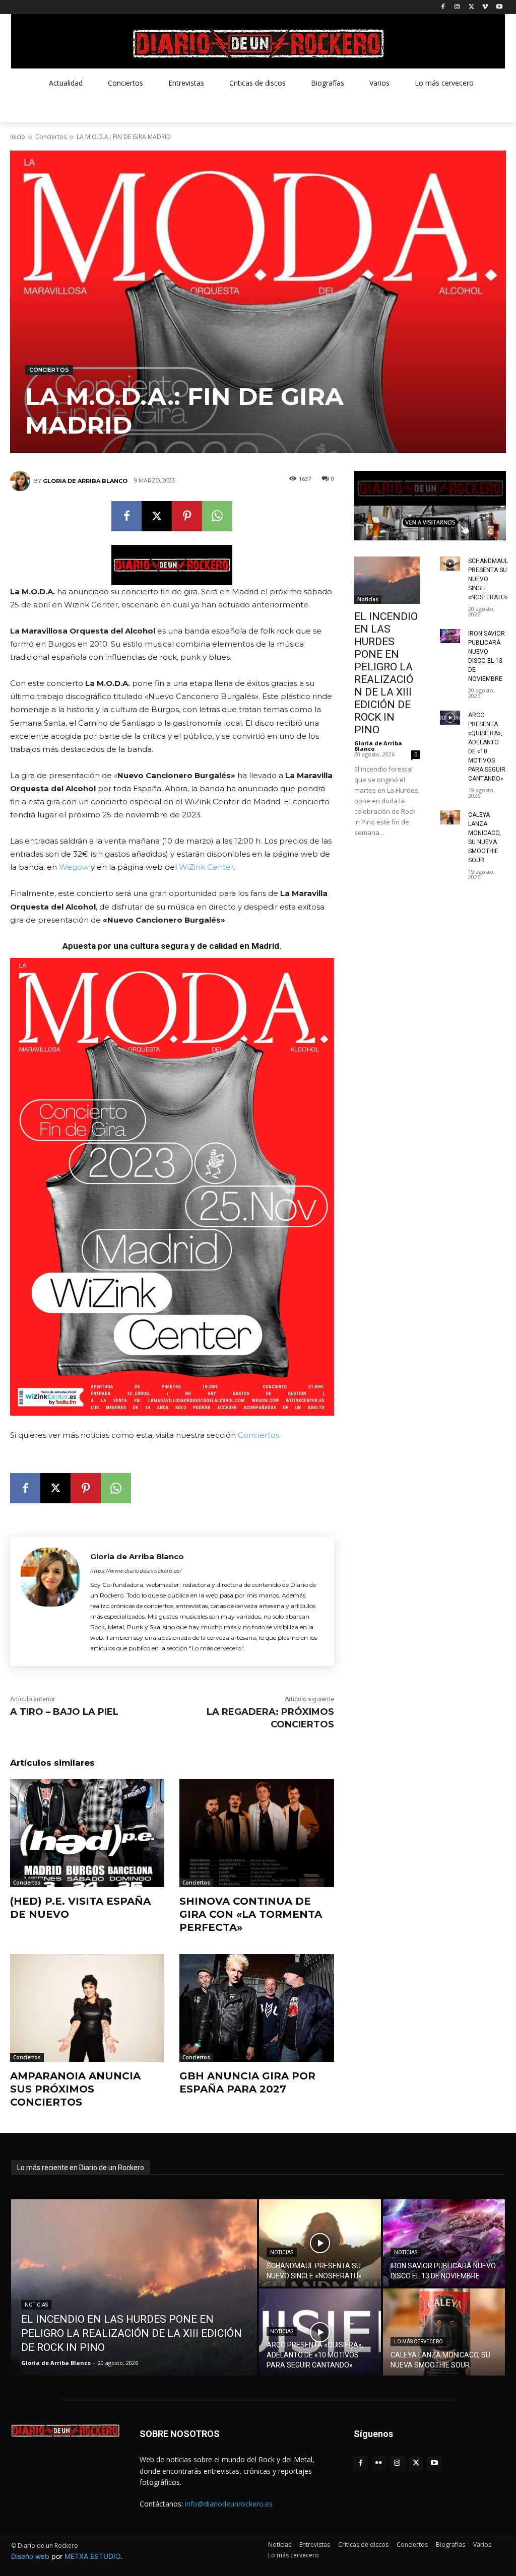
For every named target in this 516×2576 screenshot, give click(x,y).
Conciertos (51, 137)
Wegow (74, 867)
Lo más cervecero (418, 2342)
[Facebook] (443, 7)
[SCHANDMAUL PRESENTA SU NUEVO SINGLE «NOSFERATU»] (450, 563)
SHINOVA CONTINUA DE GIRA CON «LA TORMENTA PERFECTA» (251, 1914)
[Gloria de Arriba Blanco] (22, 481)
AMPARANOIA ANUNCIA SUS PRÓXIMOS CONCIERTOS (75, 2089)
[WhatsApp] (217, 516)
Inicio (18, 137)
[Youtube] (499, 7)
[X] (471, 7)
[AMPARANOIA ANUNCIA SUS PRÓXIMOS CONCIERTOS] (87, 2008)
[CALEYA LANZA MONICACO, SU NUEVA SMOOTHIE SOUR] (450, 817)
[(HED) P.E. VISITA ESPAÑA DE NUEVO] (87, 1833)
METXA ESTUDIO (92, 2556)
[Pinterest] (187, 516)
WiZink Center (206, 867)
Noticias (368, 599)
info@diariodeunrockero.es (229, 2504)
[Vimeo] (485, 7)
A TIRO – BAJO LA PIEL (64, 1712)
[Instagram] (457, 7)
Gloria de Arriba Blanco (85, 481)
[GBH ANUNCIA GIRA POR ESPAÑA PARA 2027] (256, 2008)
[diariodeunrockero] (258, 44)
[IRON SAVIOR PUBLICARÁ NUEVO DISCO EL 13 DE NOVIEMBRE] (450, 636)
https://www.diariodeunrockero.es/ (136, 1571)
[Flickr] (379, 2463)
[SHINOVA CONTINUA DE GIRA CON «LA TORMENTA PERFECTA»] (256, 1833)
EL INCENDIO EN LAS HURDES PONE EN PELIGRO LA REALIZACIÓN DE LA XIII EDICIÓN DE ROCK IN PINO (386, 673)
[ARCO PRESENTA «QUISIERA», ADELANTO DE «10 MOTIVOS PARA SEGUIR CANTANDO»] (450, 717)
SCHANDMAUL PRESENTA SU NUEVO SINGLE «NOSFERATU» (488, 579)
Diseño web (30, 2556)
